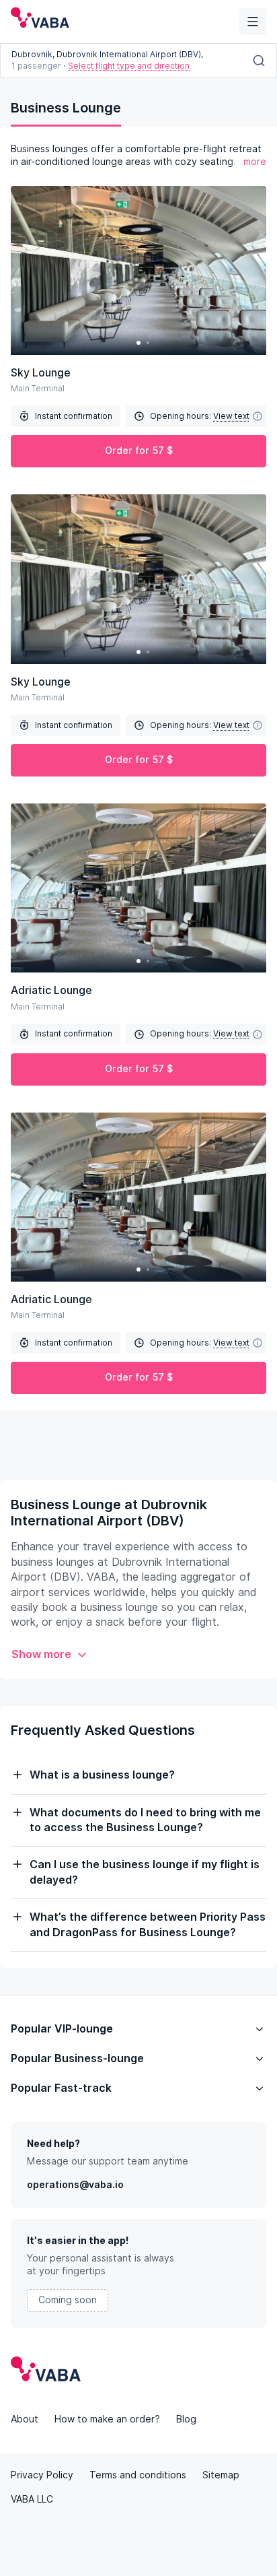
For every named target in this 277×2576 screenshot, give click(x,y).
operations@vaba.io (75, 2185)
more (255, 162)
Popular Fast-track (61, 2088)
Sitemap (221, 2475)
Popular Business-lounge (77, 2058)
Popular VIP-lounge (62, 2029)
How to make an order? (107, 2419)
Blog (186, 2419)
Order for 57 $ (139, 451)
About (25, 2419)
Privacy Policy (42, 2475)
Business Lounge (66, 108)
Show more (41, 1654)
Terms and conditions (138, 2475)
